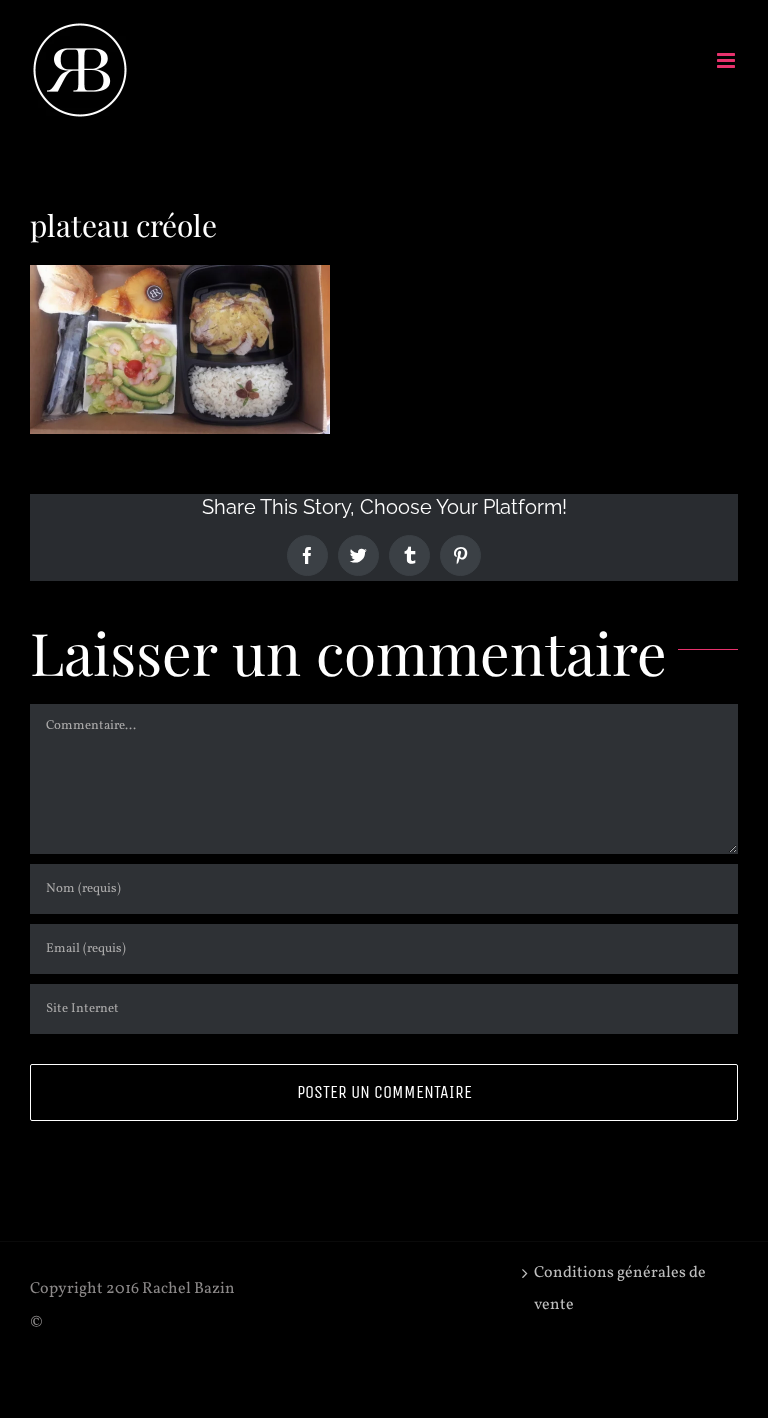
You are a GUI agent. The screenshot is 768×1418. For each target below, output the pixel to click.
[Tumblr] (409, 555)
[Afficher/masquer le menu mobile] (727, 60)
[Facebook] (307, 555)
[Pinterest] (460, 555)
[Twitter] (358, 555)
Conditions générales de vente (620, 1289)
